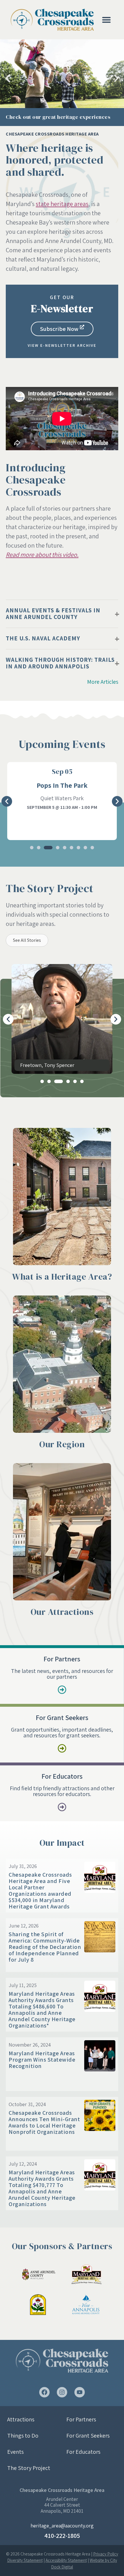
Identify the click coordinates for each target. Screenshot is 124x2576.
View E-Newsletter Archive (62, 345)
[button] (106, 20)
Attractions (21, 2419)
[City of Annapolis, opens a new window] (37, 2305)
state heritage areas (62, 204)
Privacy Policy (106, 2554)
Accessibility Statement (66, 2560)
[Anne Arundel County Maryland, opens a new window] (37, 2274)
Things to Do (23, 2436)
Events (15, 2452)
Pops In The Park (62, 785)
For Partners (81, 2419)
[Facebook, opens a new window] (44, 2392)
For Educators (83, 2452)
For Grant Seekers (88, 2436)
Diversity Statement (25, 2560)
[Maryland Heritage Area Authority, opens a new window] (87, 2274)
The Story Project (29, 2468)
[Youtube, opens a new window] (80, 2392)
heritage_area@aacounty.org (62, 2526)
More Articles (103, 682)
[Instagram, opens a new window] (62, 2392)
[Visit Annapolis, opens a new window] (87, 2305)
